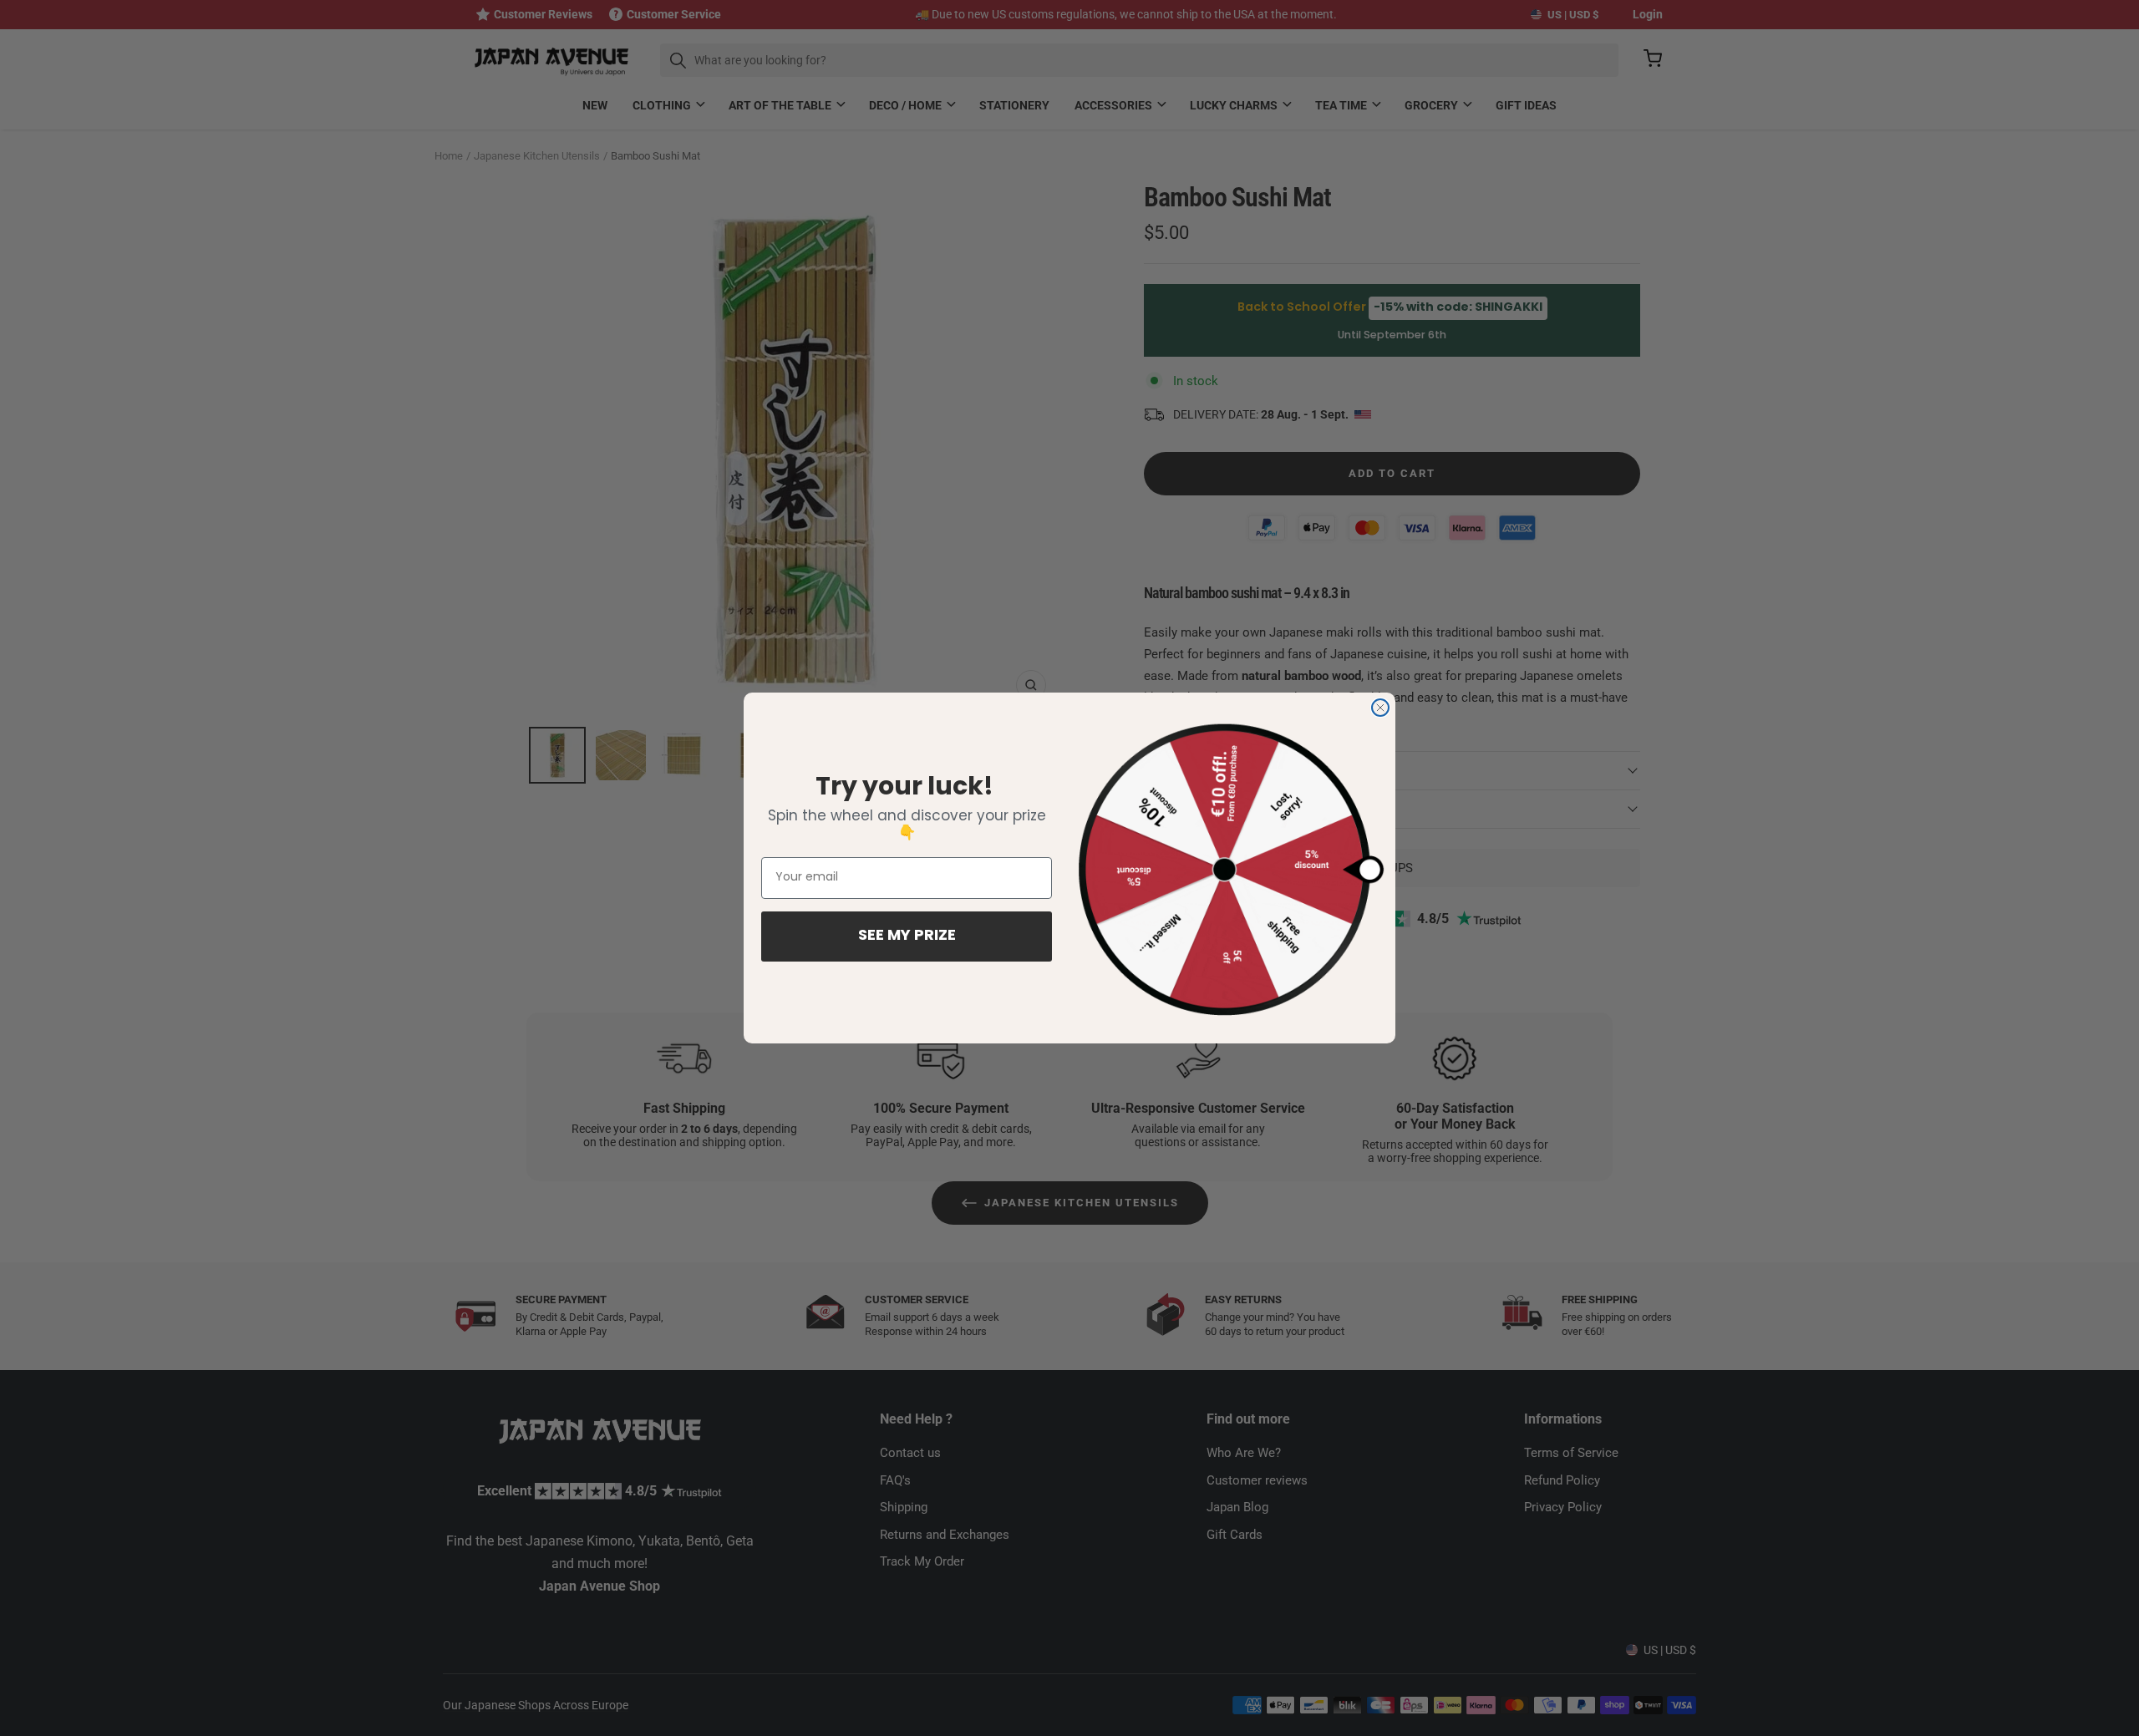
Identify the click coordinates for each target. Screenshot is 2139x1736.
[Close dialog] (1380, 708)
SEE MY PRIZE (907, 937)
